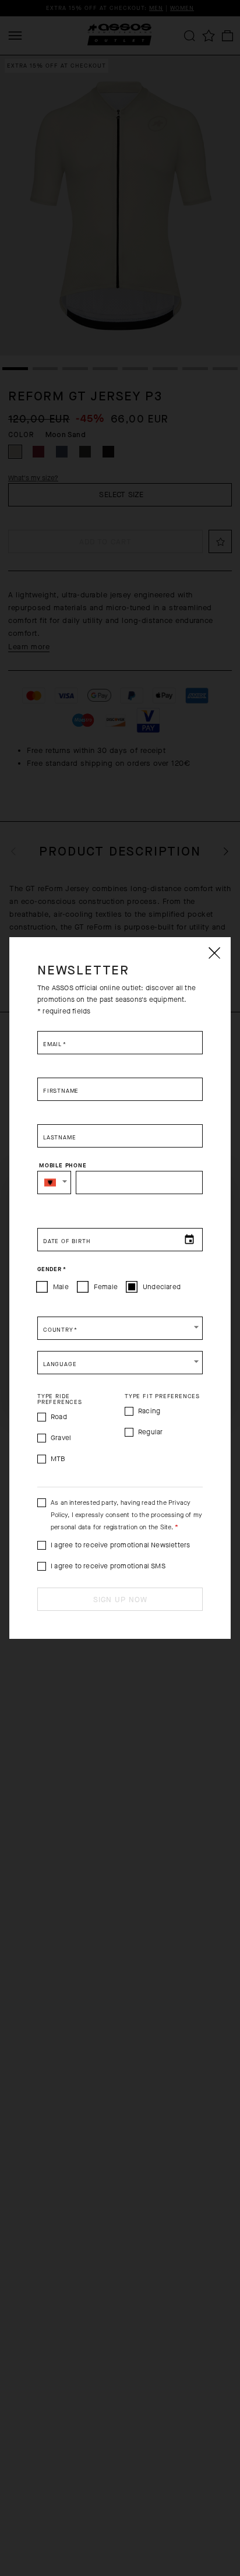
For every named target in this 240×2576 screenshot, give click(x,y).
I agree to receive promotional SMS (108, 1566)
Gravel (61, 1438)
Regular (150, 1432)
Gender (52, 1269)
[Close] (214, 953)
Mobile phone (63, 1166)
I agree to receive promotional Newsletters (120, 1545)
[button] (54, 1183)
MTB (58, 1459)
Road (59, 1417)
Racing (149, 1411)
